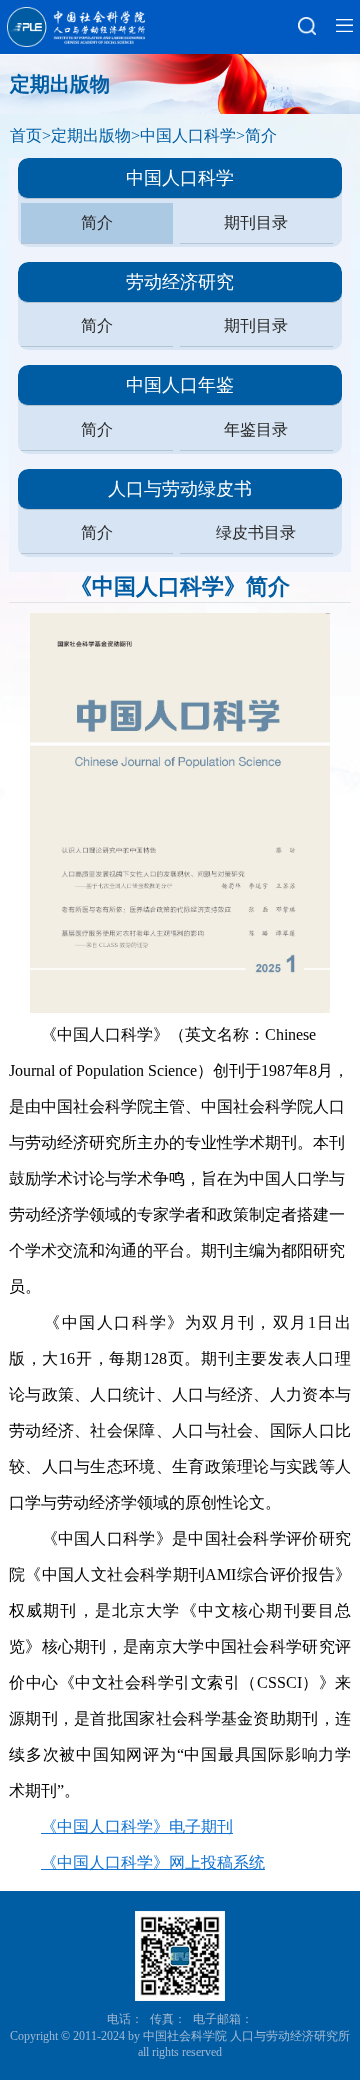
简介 (261, 135)
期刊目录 (256, 222)
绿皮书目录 (256, 532)
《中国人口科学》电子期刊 (137, 1826)
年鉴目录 (256, 429)
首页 (26, 135)
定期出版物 (91, 135)
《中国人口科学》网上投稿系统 (153, 1862)
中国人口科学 (188, 135)
